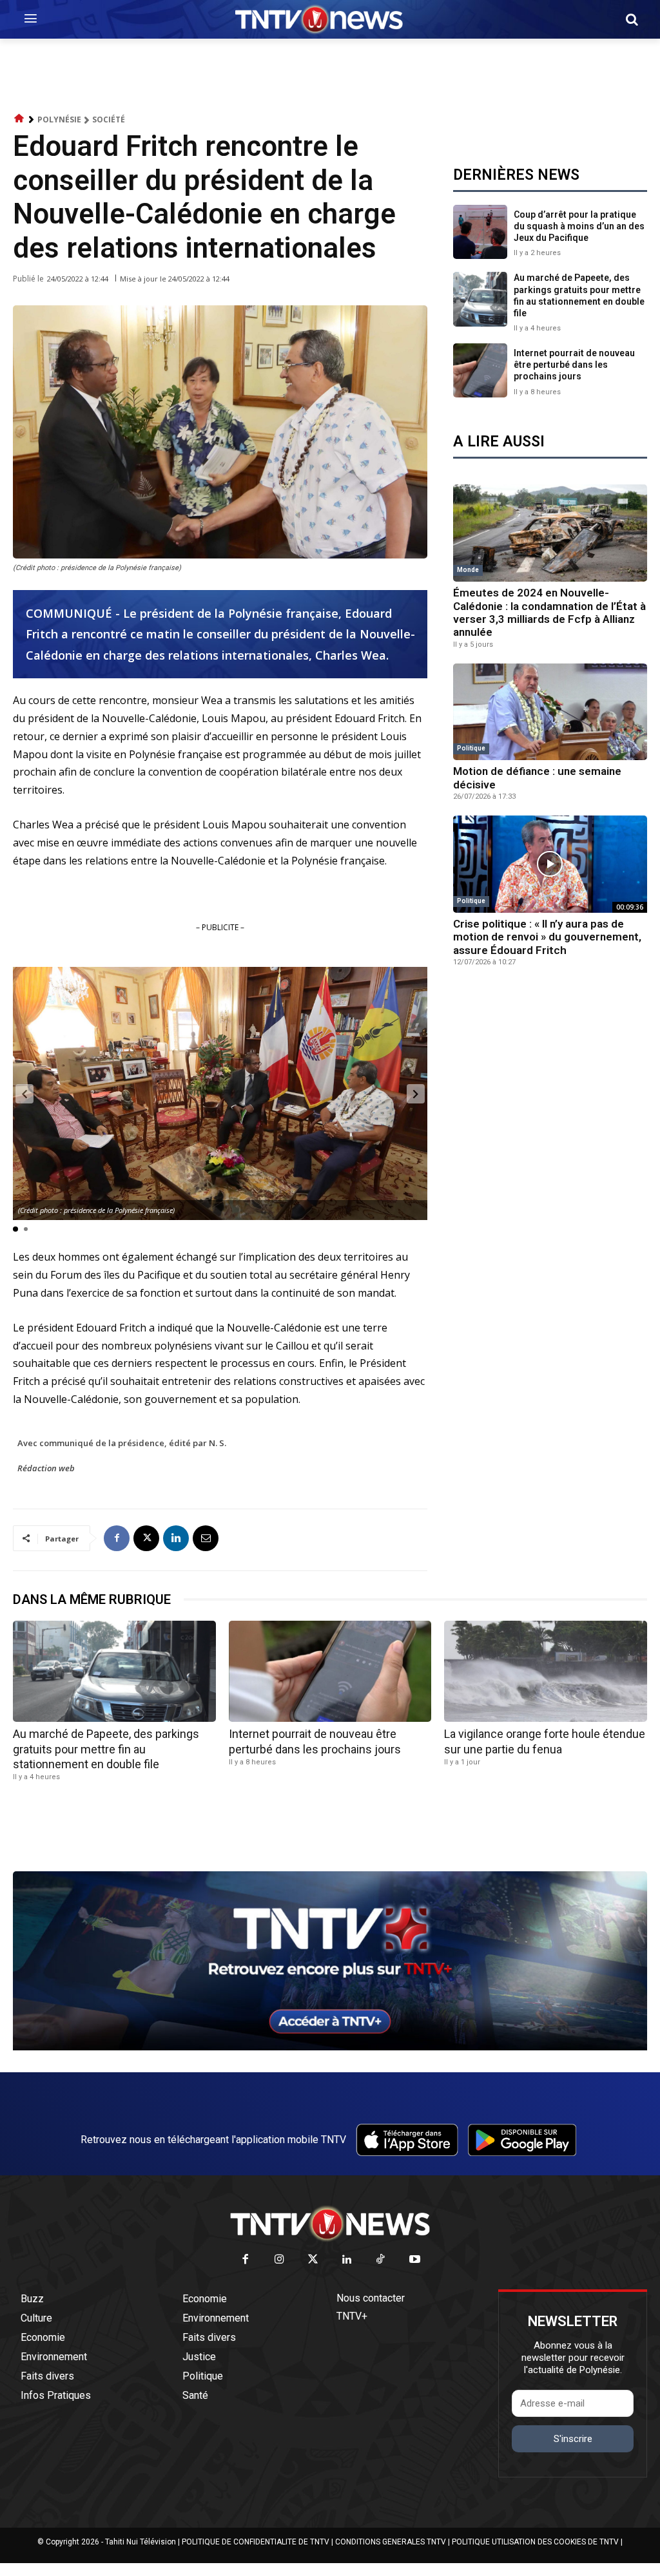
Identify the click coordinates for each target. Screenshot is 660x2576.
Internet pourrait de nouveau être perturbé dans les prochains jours (574, 365)
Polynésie (59, 119)
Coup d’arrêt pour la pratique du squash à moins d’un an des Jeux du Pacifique (579, 226)
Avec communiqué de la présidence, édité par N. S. (122, 1443)
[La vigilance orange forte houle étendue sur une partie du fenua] (546, 1671)
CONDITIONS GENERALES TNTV (391, 2542)
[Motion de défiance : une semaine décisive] (550, 712)
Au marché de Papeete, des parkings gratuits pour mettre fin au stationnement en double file (106, 1749)
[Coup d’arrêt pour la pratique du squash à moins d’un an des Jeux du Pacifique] (480, 232)
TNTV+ (352, 2316)
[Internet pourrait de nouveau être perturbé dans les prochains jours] (480, 370)
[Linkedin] (176, 1538)
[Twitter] (314, 2260)
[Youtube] (415, 2260)
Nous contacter (371, 2298)
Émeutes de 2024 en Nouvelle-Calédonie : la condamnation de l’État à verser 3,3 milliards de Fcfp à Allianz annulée (549, 612)
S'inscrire (573, 2439)
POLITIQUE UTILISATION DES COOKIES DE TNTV (535, 2542)
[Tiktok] (381, 2260)
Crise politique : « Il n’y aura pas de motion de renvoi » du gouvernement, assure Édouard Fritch (547, 937)
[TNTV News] (330, 2224)
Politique (471, 748)
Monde (468, 570)
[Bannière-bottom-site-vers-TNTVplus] (330, 2047)
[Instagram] (279, 2260)
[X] (146, 1538)
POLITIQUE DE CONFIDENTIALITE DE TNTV (256, 2542)
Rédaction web (46, 1468)
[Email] (206, 1538)
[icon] (19, 119)
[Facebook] (117, 1538)
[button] (632, 19)
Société (109, 119)
